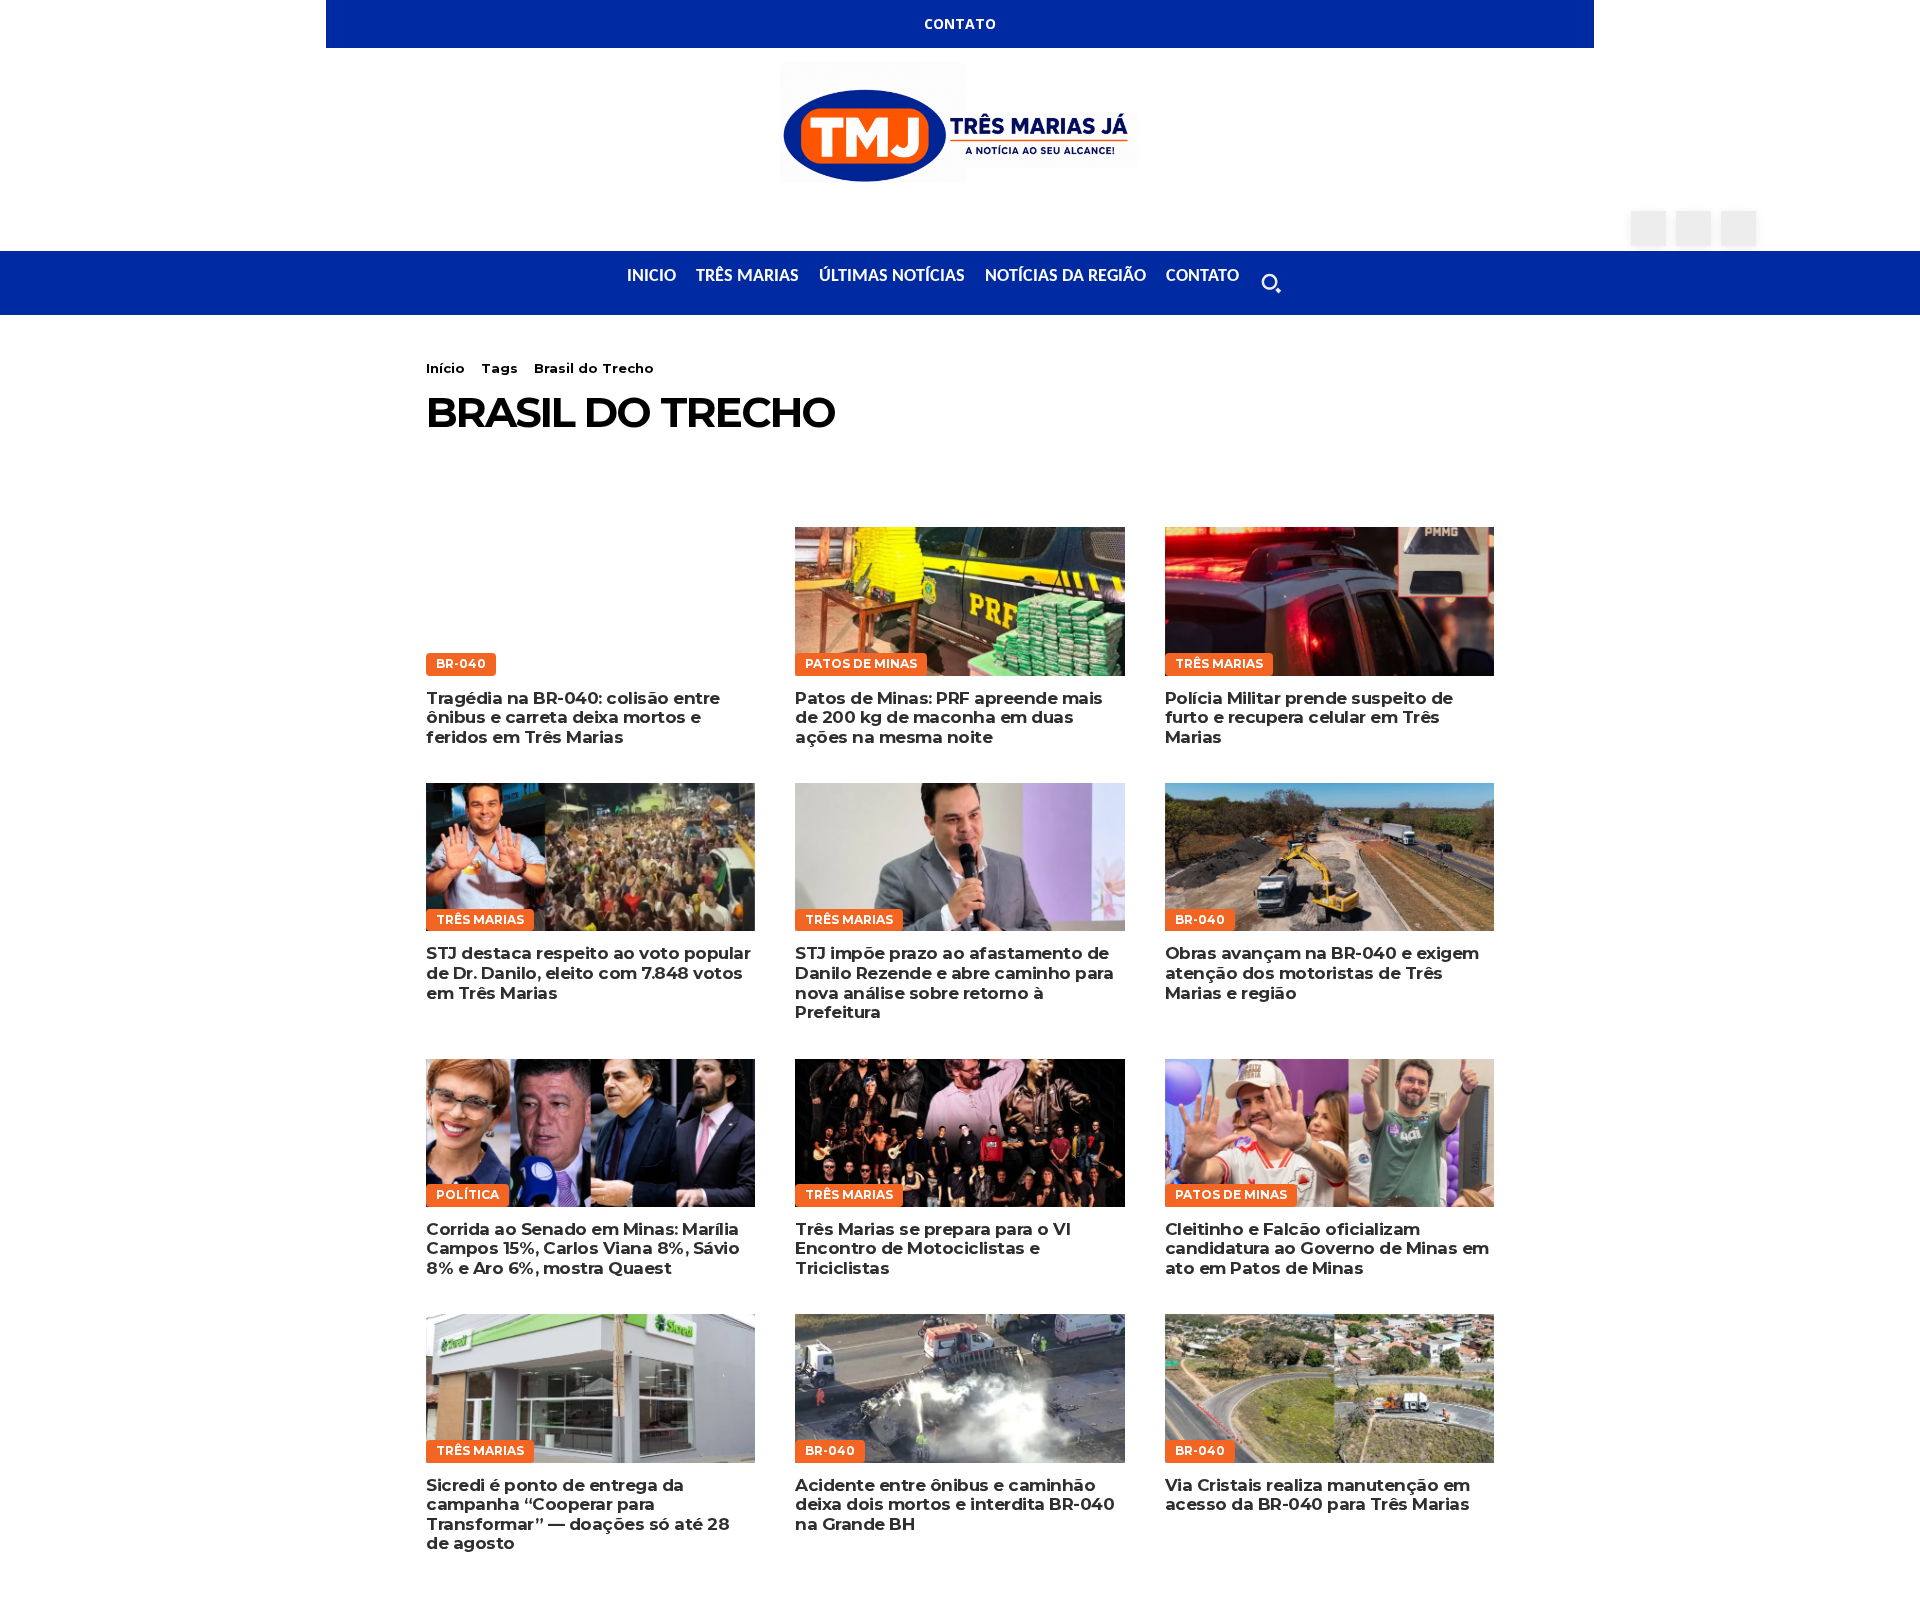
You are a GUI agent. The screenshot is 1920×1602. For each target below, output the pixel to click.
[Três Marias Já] (960, 129)
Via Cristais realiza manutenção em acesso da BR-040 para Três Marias (1317, 1495)
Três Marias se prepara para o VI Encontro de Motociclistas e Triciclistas (932, 1248)
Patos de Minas (861, 663)
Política (467, 1194)
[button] (1271, 283)
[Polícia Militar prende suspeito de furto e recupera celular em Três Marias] (1329, 601)
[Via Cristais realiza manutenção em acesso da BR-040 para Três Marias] (1329, 1388)
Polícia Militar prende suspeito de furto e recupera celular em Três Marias (1309, 717)
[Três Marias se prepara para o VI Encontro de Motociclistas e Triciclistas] (959, 1133)
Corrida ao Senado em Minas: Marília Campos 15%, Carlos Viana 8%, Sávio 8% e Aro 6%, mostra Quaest (582, 1248)
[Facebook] (1648, 228)
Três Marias (1219, 663)
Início (445, 368)
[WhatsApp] (1738, 228)
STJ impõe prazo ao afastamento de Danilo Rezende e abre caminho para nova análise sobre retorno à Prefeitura (954, 982)
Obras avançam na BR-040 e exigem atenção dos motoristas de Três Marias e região (1322, 972)
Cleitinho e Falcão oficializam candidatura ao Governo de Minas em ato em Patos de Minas (1327, 1248)
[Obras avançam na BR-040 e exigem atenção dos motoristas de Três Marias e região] (1329, 857)
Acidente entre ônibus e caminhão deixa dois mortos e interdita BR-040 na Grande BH (954, 1504)
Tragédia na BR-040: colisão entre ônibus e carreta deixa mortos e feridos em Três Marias (573, 717)
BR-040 (461, 663)
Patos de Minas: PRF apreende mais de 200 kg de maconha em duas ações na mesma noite (949, 717)
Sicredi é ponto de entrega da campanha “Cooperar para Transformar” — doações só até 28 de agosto (577, 1514)
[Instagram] (1693, 228)
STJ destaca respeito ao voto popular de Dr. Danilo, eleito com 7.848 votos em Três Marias (588, 972)
